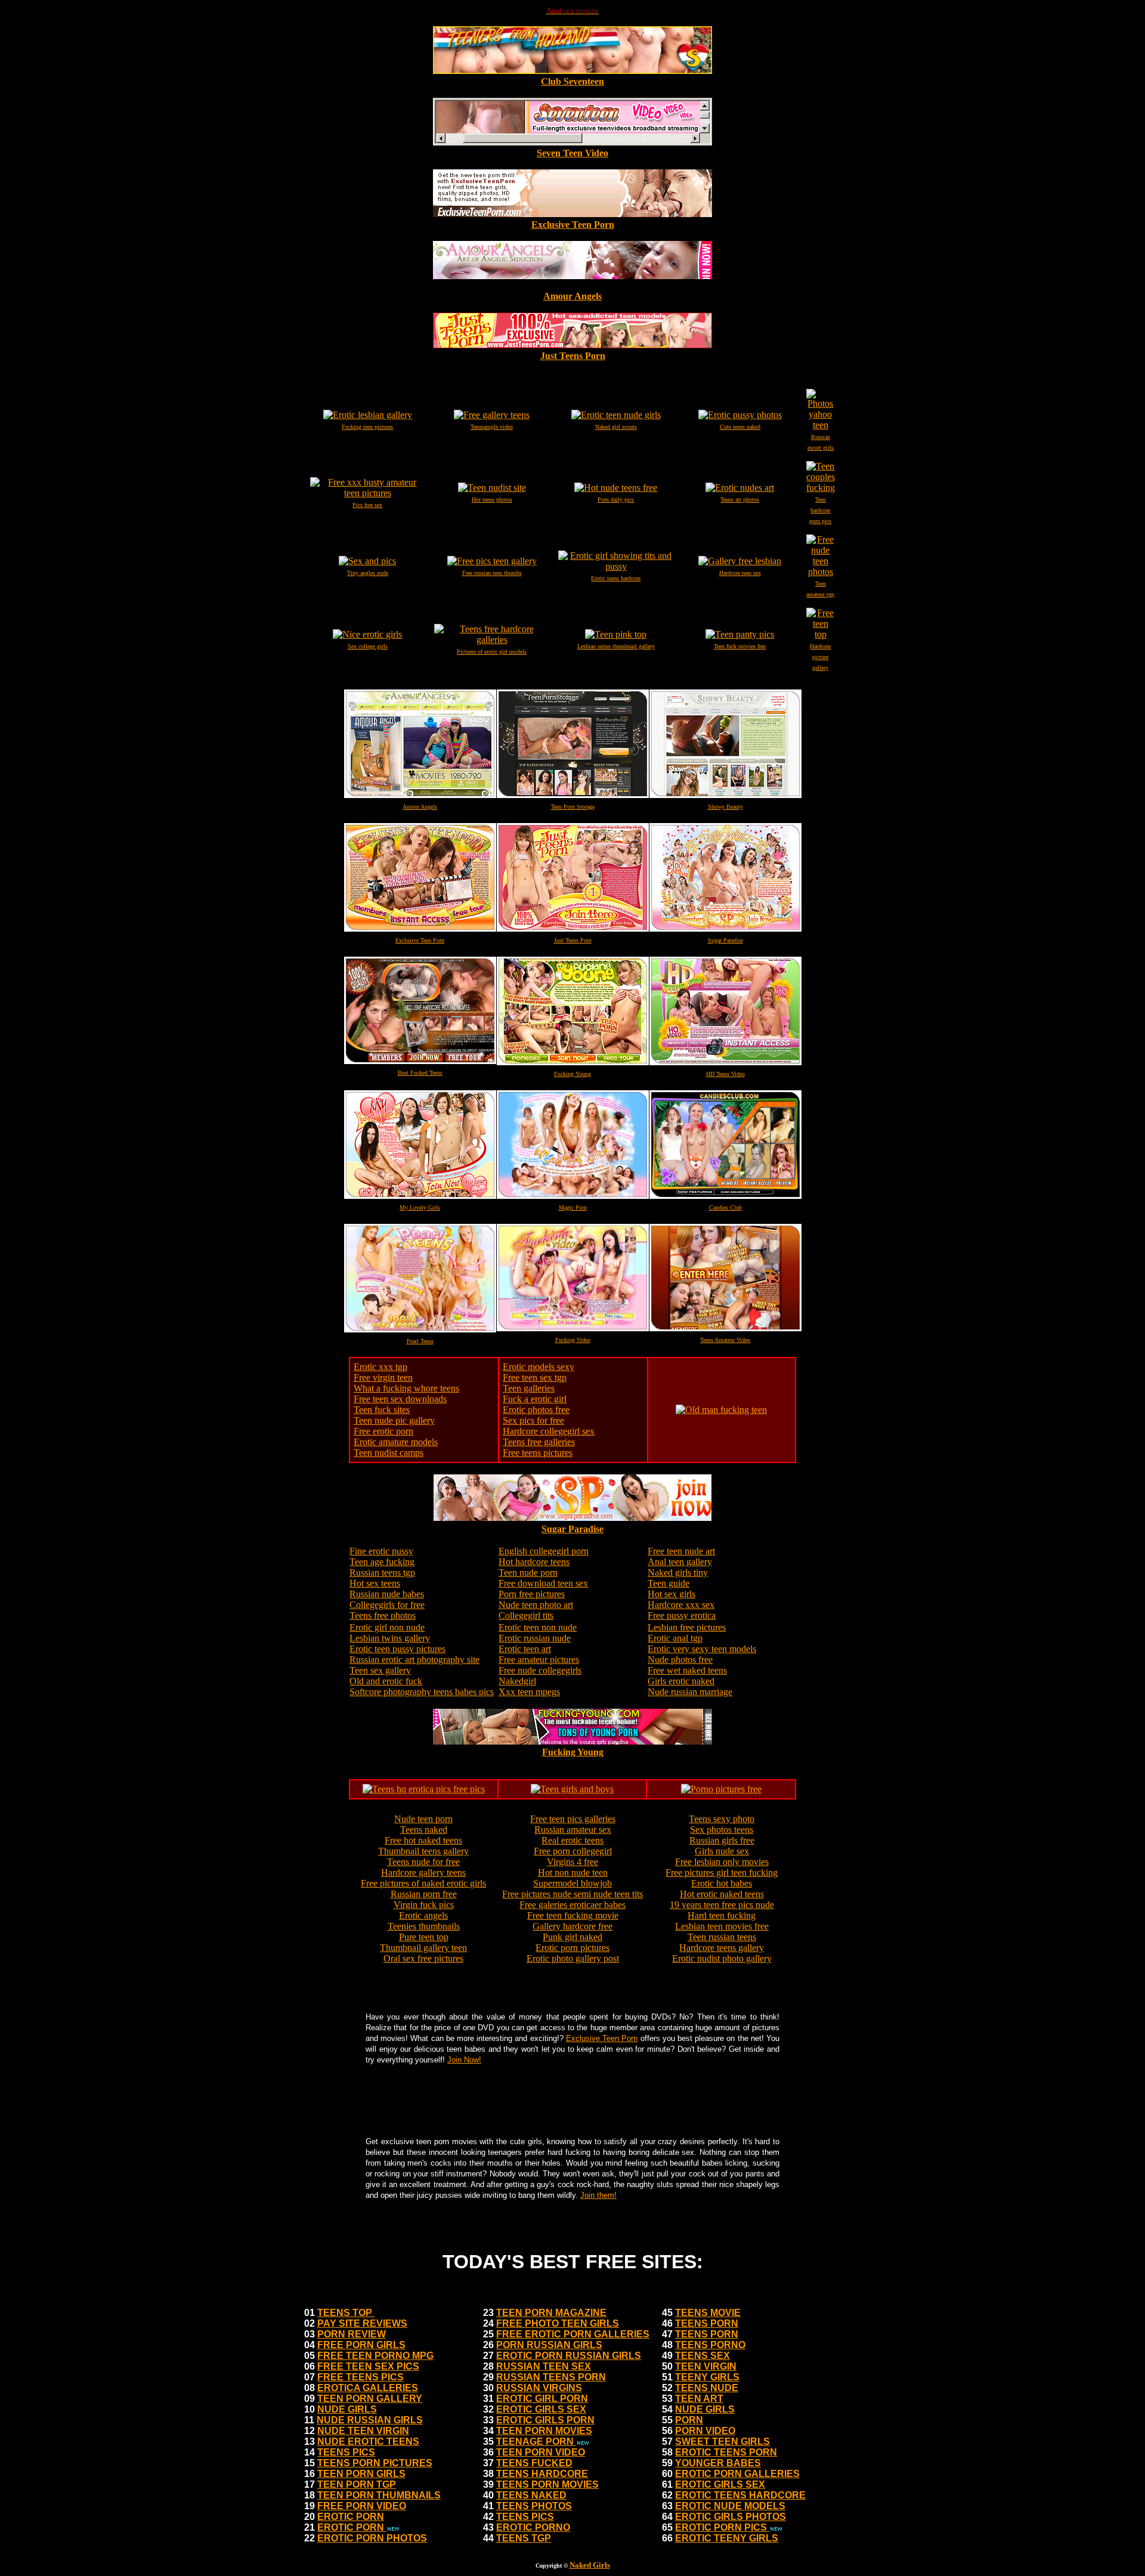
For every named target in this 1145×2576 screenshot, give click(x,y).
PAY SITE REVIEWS (362, 2323)
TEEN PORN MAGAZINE (551, 2313)
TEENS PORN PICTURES (375, 2463)
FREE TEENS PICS (360, 2377)
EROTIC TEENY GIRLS (727, 2538)
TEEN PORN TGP (357, 2484)
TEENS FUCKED (534, 2463)
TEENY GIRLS (707, 2377)
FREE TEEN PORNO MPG (375, 2356)
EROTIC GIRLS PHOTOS (731, 2517)
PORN (689, 2420)
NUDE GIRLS (347, 2409)
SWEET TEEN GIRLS (722, 2442)
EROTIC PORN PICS (722, 2527)
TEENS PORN (707, 2323)
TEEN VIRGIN (706, 2366)
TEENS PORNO (710, 2345)
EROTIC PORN (351, 2517)
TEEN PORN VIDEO (541, 2452)
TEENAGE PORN (536, 2442)
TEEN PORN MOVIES (544, 2431)
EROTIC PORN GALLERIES (737, 2474)
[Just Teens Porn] (572, 345)
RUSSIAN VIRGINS (539, 2388)
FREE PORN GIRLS (361, 2345)
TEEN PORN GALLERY (370, 2399)
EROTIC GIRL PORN (542, 2399)
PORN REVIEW (352, 2334)
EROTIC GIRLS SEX (541, 2409)
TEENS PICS (346, 2452)
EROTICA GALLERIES (368, 2388)
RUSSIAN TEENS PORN (551, 2377)
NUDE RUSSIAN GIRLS (370, 2420)
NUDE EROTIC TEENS (368, 2442)
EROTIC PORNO (533, 2527)
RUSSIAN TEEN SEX (544, 2366)
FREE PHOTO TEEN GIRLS (558, 2323)
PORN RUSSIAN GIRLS (549, 2345)
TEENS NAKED (531, 2495)
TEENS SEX (703, 2356)
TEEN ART (699, 2399)
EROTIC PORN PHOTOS (372, 2538)
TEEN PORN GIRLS (361, 2474)
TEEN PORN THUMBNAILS (379, 2495)
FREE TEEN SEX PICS (368, 2366)
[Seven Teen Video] (572, 142)
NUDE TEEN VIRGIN (363, 2431)
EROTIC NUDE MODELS (730, 2506)
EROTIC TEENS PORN (726, 2452)
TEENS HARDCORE (542, 2474)
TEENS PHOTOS (534, 2506)
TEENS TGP (524, 2538)
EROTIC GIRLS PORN (545, 2420)
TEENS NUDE (707, 2388)
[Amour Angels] (572, 285)
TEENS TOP (346, 2313)
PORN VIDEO (705, 2431)
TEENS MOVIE (708, 2313)
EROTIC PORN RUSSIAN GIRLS (569, 2356)
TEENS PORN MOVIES (547, 2484)
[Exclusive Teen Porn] (572, 214)
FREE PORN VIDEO (362, 2506)
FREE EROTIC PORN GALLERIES (573, 2334)
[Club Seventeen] (572, 71)
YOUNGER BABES (718, 2463)
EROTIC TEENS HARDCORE (740, 2495)
